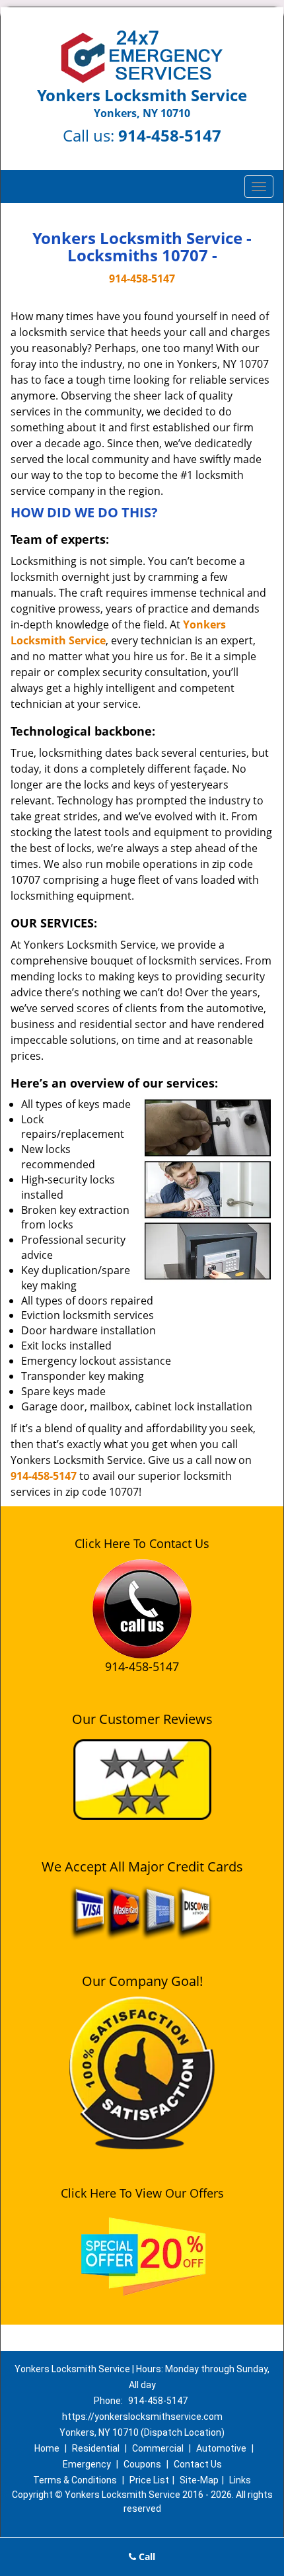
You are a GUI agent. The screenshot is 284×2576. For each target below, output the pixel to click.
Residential (96, 2448)
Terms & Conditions (75, 2480)
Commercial (158, 2448)
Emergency (87, 2464)
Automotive (221, 2448)
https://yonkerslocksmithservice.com (142, 2417)
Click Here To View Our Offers (142, 2193)
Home (47, 2448)
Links (240, 2480)
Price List (149, 2480)
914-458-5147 (170, 135)
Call (146, 2556)
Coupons (142, 2464)
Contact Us (198, 2464)
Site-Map (199, 2480)
